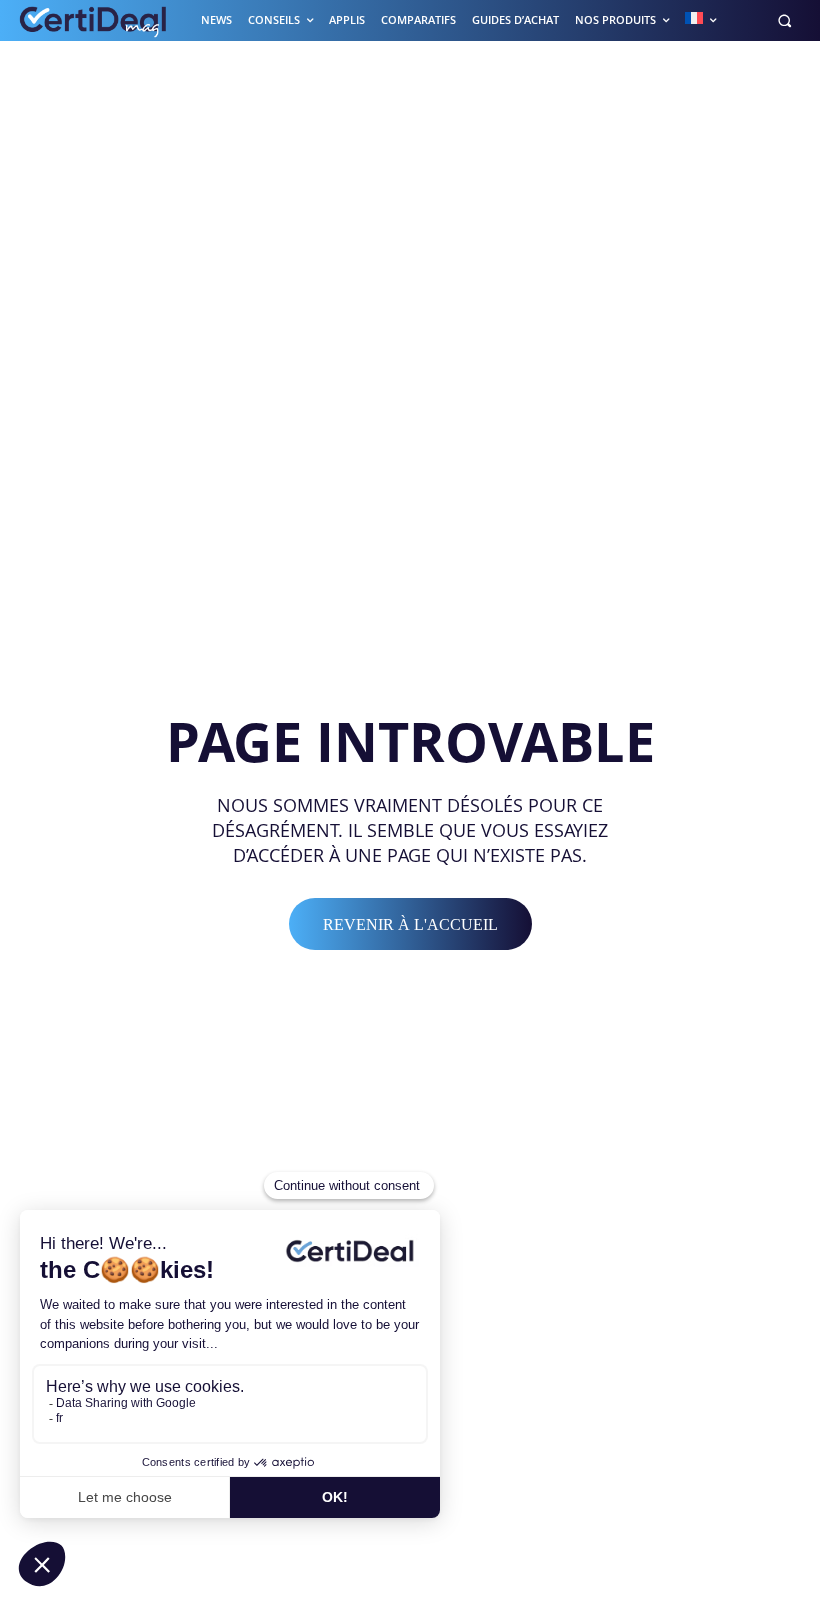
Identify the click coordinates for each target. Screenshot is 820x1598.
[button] (784, 20)
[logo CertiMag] (94, 20)
